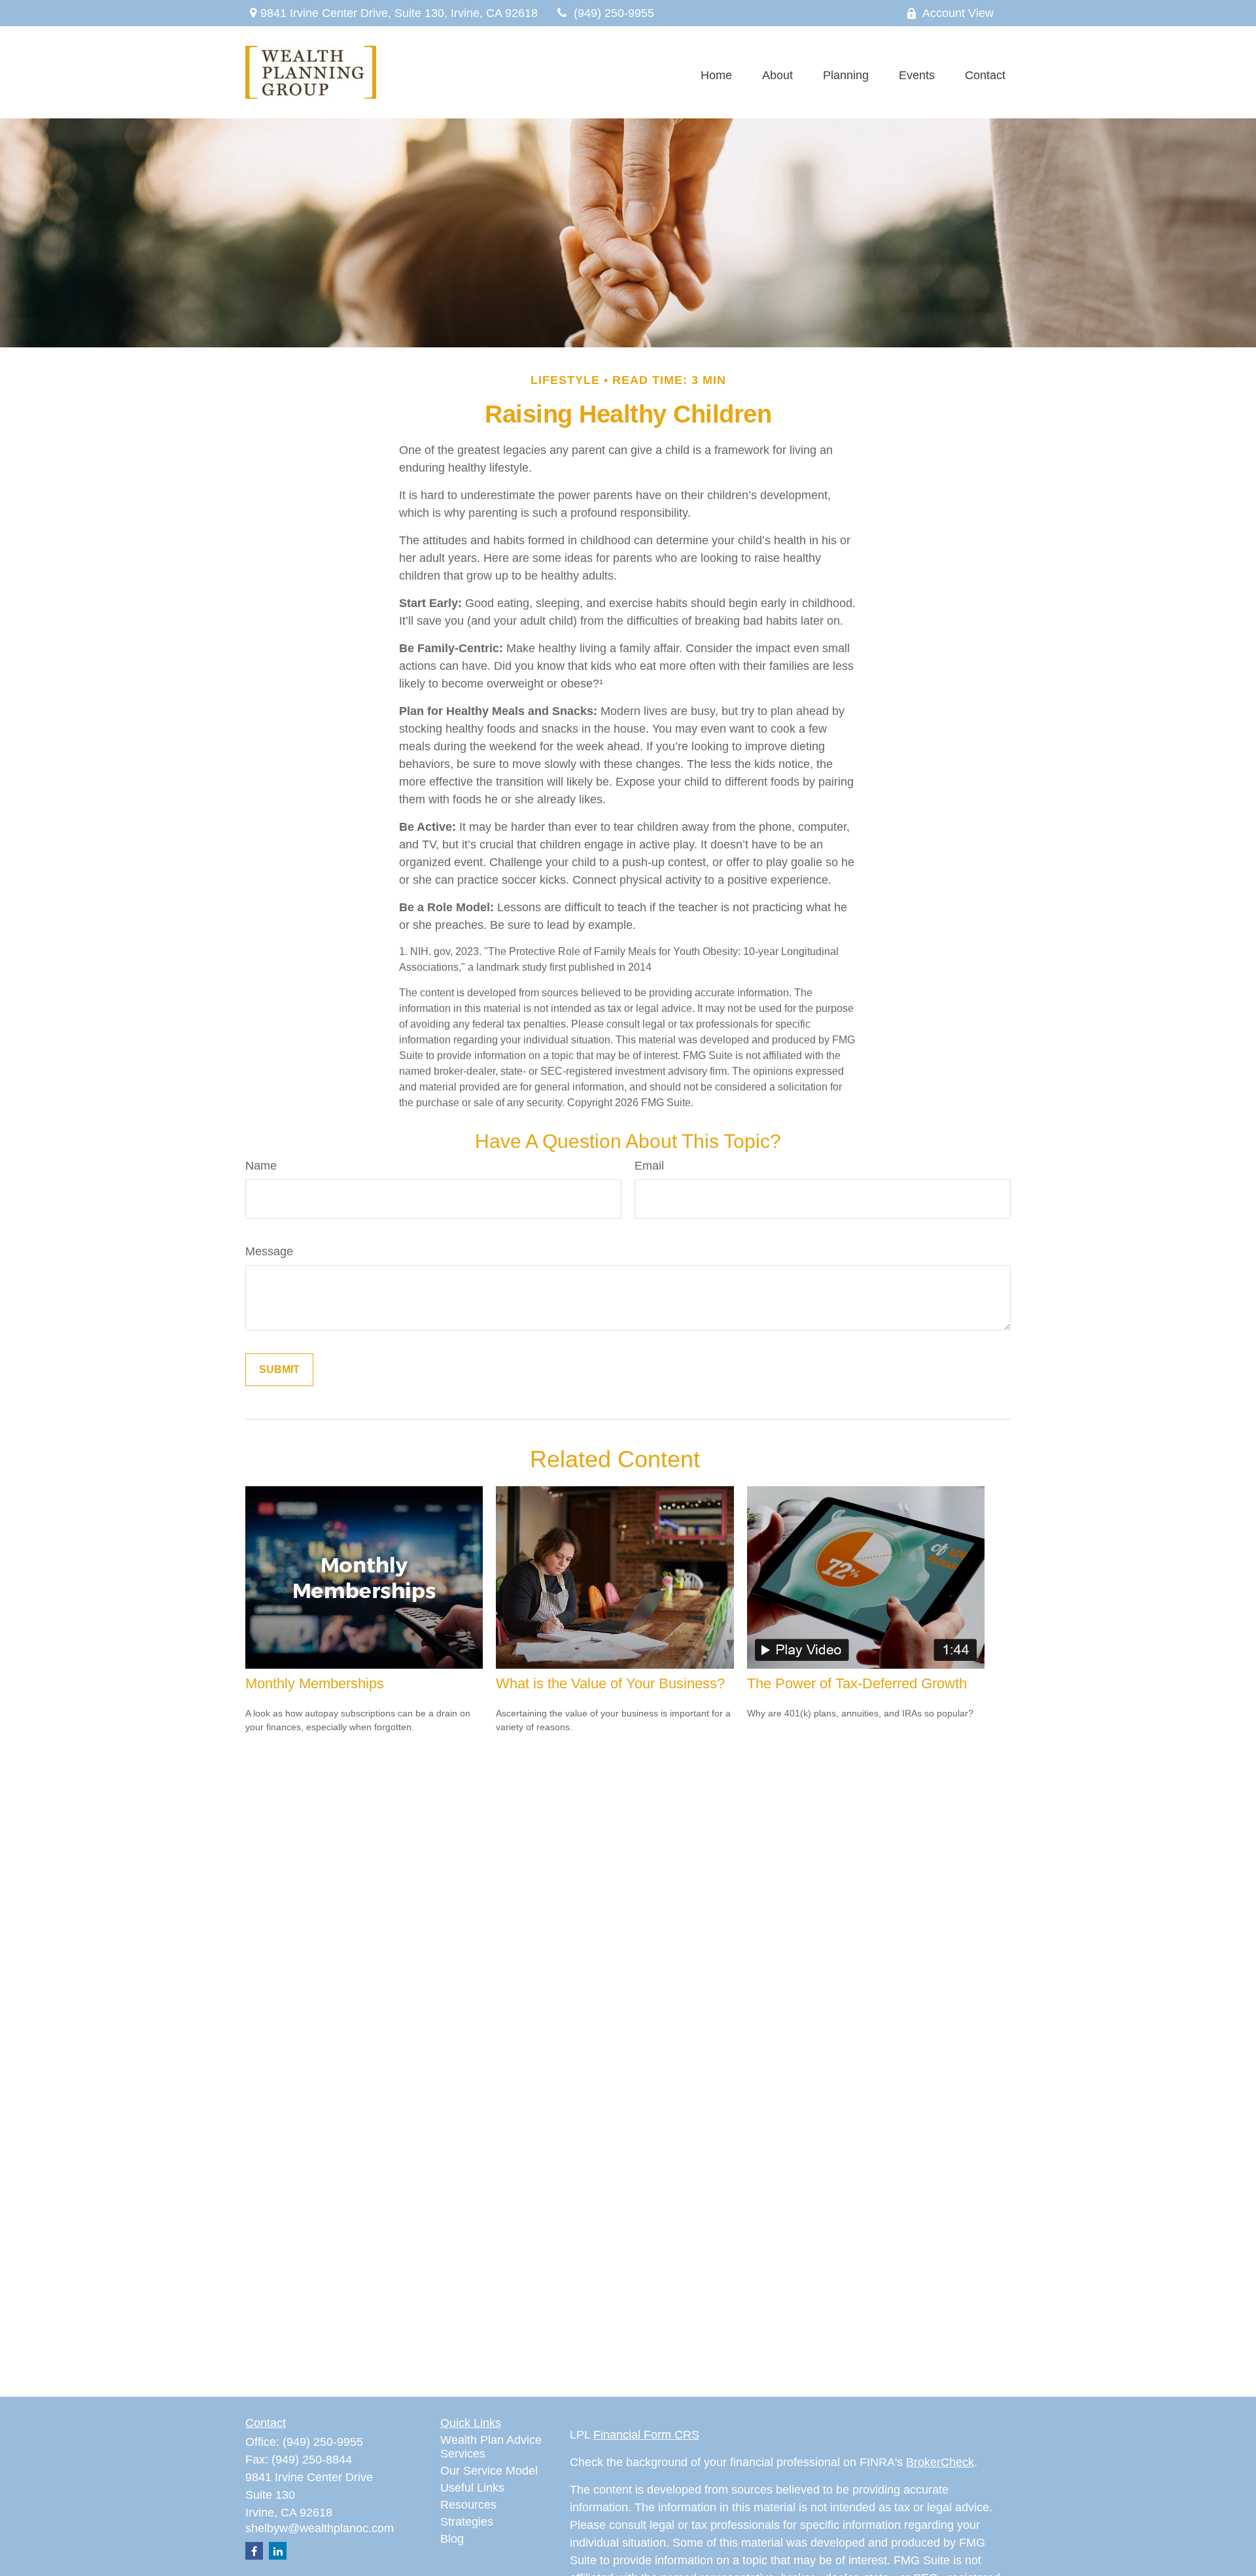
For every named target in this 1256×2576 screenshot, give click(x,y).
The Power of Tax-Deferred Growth (857, 1683)
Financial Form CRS (646, 2435)
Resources (468, 2505)
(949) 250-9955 (614, 13)
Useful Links (472, 2488)
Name (261, 1166)
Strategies (467, 2522)
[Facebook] (254, 2551)
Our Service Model (489, 2471)
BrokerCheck (940, 2462)
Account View (958, 13)
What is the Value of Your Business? (610, 1683)
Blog (452, 2539)
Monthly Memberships (315, 1683)
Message (269, 1251)
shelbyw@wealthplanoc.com (320, 2528)
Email (649, 1166)
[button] (716, 76)
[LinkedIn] (278, 2551)
